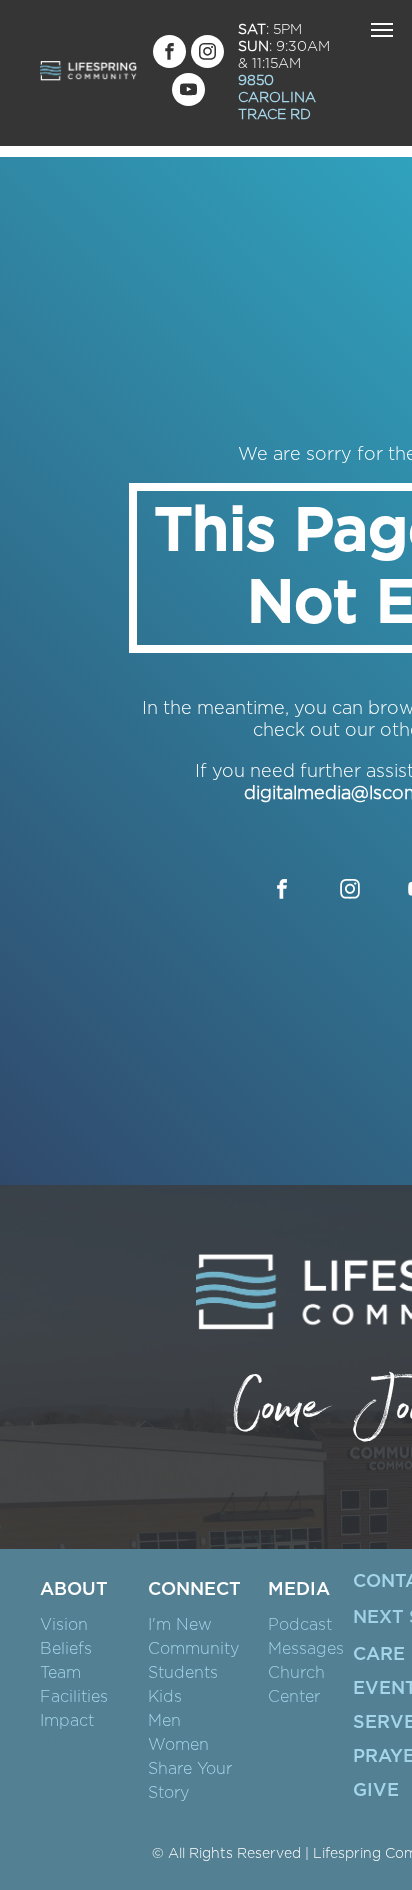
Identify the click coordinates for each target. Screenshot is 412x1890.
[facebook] (169, 54)
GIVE (376, 1791)
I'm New (180, 1625)
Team (60, 1673)
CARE (379, 1655)
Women (178, 1745)
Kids (165, 1697)
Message (302, 1649)
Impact (67, 1721)
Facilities (74, 1697)
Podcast (300, 1625)
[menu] (382, 30)
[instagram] (207, 54)
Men (164, 1721)
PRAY (378, 1757)
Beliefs (66, 1649)
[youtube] (188, 92)
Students (183, 1673)
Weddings (80, 1745)
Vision (64, 1625)
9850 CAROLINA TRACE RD (277, 98)
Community (193, 1649)
